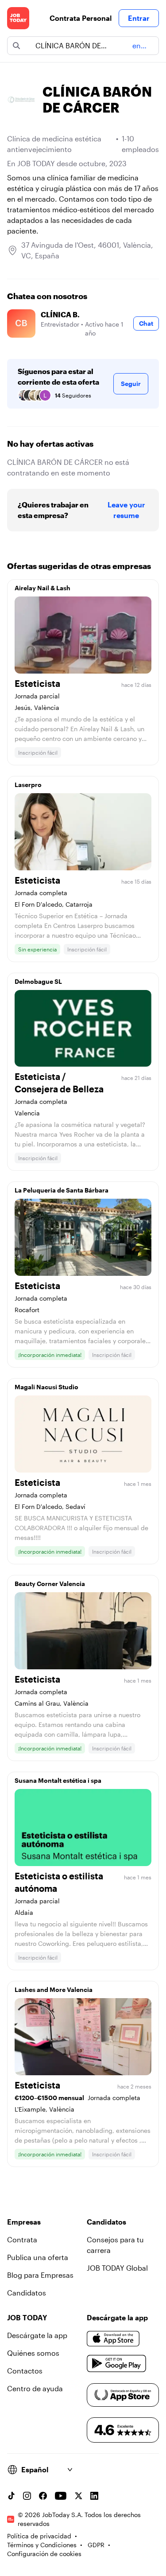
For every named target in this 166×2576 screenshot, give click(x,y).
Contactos (25, 2371)
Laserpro (28, 785)
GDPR (96, 2545)
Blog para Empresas (40, 2275)
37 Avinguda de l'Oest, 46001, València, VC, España (87, 250)
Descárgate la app (37, 2335)
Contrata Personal (81, 18)
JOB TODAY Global (117, 2268)
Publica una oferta (38, 2257)
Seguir (131, 384)
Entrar (139, 18)
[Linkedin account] (94, 2496)
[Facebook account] (43, 2496)
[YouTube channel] (61, 2496)
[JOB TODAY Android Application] (117, 2364)
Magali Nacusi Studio (46, 1387)
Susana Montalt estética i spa (58, 1780)
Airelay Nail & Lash (42, 588)
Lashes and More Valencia (54, 1989)
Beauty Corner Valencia (50, 1584)
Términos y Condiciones (42, 2545)
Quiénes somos (33, 2353)
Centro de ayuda (35, 2388)
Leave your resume (126, 510)
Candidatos (27, 2293)
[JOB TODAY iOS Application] (113, 2339)
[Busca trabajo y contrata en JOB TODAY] (18, 18)
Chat (146, 323)
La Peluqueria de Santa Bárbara (62, 1190)
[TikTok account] (11, 2496)
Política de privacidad (39, 2536)
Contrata (22, 2239)
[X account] (78, 2496)
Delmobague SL (38, 981)
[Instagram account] (27, 2496)
